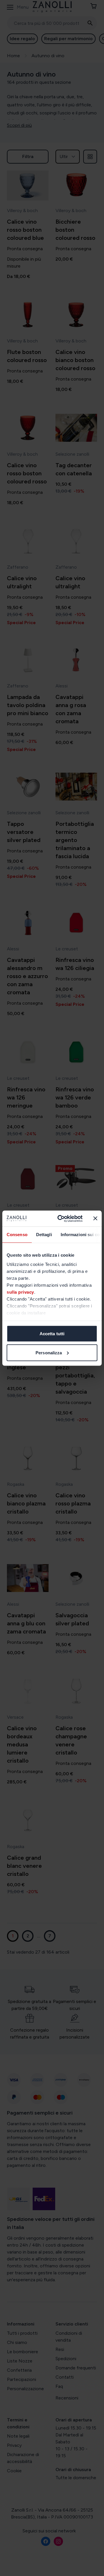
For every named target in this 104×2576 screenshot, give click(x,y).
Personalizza (49, 1352)
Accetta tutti (52, 1334)
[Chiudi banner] (95, 1219)
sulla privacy (20, 1292)
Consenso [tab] (17, 1235)
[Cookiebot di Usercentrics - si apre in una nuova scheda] (61, 1219)
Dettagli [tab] (44, 1235)
